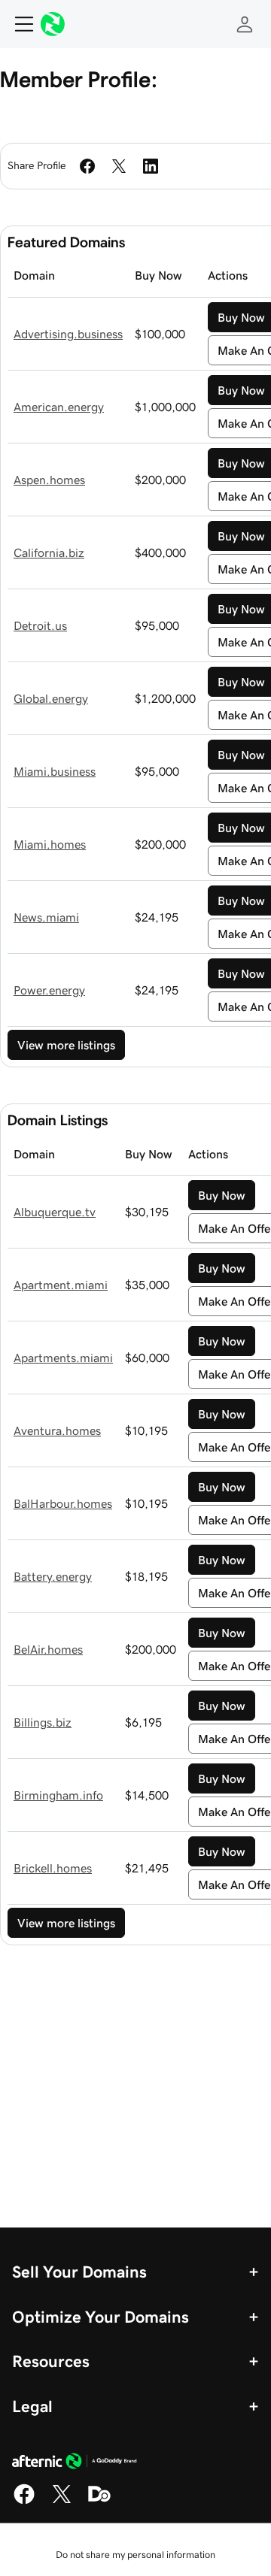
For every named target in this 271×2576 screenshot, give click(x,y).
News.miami (46, 917)
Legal (32, 2406)
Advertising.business (68, 334)
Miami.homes (50, 844)
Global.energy (51, 698)
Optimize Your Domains (100, 2317)
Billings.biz (43, 1722)
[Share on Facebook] (87, 166)
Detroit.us (40, 625)
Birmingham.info (58, 1795)
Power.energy (49, 990)
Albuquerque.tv (55, 1212)
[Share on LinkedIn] (151, 166)
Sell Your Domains (79, 2272)
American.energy (59, 407)
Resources (51, 2361)
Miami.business (55, 771)
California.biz (49, 552)
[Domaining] (99, 2502)
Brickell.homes (53, 1868)
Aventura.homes (57, 1430)
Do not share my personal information (135, 2555)
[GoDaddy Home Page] (75, 2463)
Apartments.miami (63, 1358)
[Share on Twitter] (119, 166)
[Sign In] (245, 24)
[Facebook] (24, 2502)
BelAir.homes (48, 1649)
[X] (62, 2502)
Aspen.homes (49, 480)
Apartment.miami (61, 1285)
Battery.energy (53, 1576)
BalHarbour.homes (63, 1503)
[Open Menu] (18, 24)
